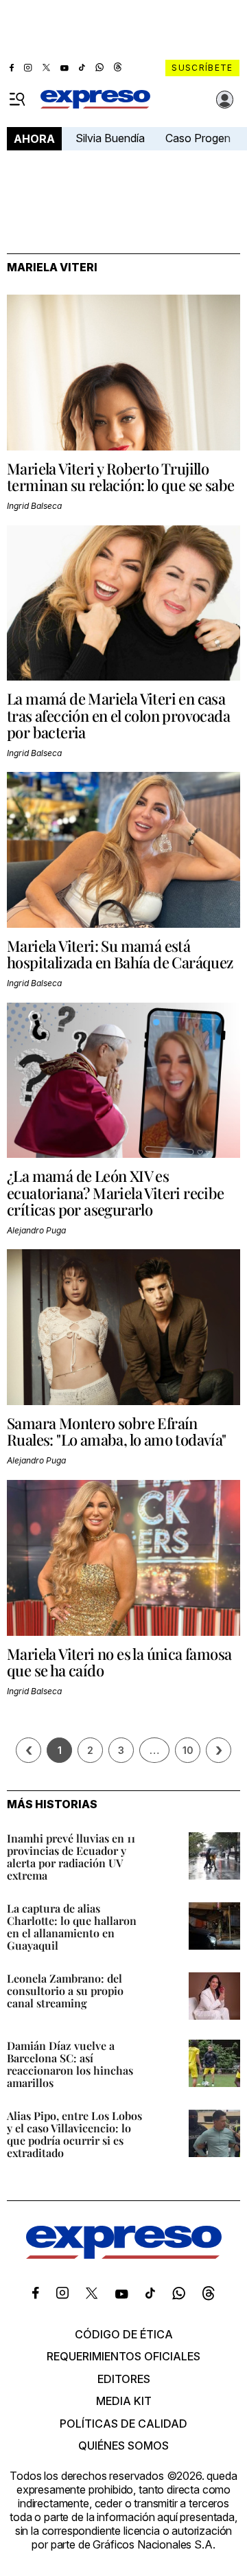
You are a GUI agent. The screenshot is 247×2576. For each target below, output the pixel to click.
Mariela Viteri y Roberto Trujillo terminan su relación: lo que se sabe (120, 477)
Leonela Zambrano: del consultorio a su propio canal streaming (65, 1991)
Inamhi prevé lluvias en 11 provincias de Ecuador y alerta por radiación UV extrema (71, 1857)
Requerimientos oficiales (123, 2356)
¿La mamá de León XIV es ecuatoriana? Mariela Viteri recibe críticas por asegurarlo (116, 1192)
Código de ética (124, 2334)
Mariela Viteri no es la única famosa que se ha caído (119, 1662)
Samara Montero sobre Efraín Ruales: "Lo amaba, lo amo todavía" (117, 1431)
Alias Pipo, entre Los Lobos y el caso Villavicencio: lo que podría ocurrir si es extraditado (74, 2134)
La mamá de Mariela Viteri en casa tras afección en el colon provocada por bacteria (118, 715)
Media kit (124, 2401)
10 (188, 1750)
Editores (124, 2379)
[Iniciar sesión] (225, 100)
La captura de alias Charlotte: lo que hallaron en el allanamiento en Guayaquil (72, 1927)
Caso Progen (198, 138)
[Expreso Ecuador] (124, 2255)
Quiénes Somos (123, 2446)
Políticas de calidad (123, 2424)
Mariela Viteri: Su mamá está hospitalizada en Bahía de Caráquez (120, 954)
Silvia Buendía (110, 138)
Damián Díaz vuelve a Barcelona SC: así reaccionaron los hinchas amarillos (70, 2064)
